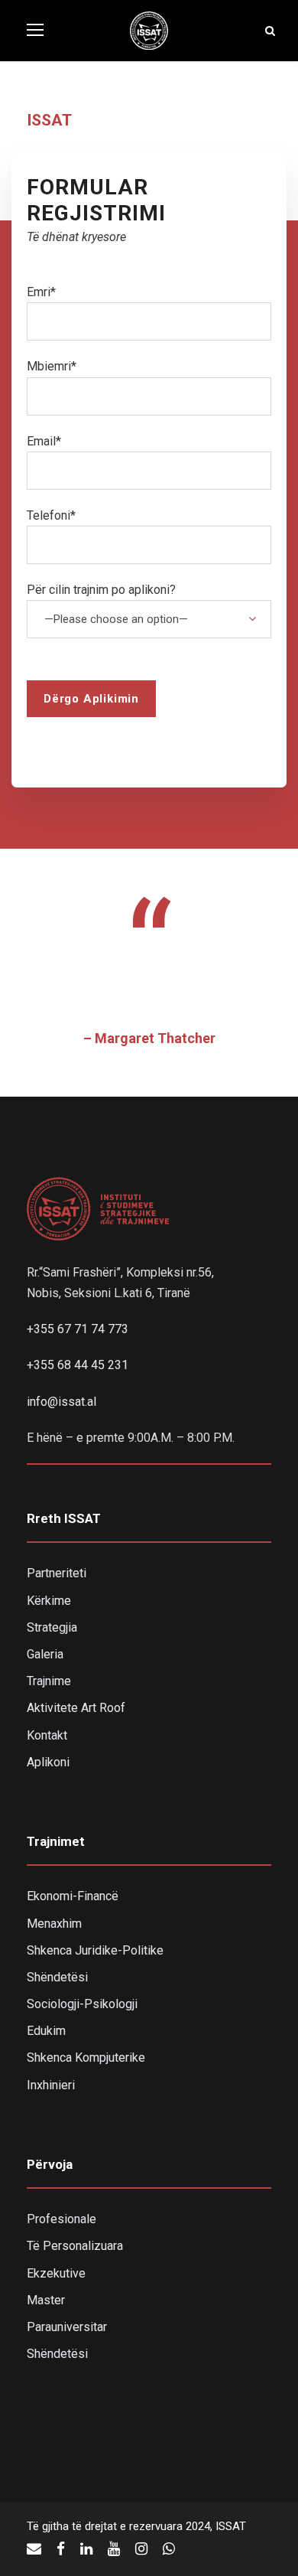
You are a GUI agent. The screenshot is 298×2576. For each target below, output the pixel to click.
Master (46, 2300)
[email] (34, 2549)
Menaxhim (54, 1924)
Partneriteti (57, 1573)
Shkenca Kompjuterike (86, 2058)
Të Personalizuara (75, 2246)
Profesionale (62, 2219)
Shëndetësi (57, 1977)
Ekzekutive (56, 2273)
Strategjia (52, 1627)
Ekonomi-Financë (73, 1896)
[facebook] (61, 2549)
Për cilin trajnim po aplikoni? (101, 590)
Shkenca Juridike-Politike (95, 1950)
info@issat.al (62, 1402)
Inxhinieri (51, 2085)
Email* (44, 441)
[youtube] (114, 2549)
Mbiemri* (52, 366)
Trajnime (49, 1681)
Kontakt (47, 1735)
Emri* (41, 292)
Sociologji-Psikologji (82, 2004)
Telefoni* (51, 515)
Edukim (46, 2031)
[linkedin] (86, 2549)
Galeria (45, 1654)
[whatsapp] (169, 2549)
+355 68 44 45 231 (78, 1365)
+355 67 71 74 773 (78, 1329)
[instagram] (141, 2549)
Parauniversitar (67, 2327)
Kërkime (49, 1601)
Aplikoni (48, 1762)
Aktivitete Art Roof (76, 1708)
